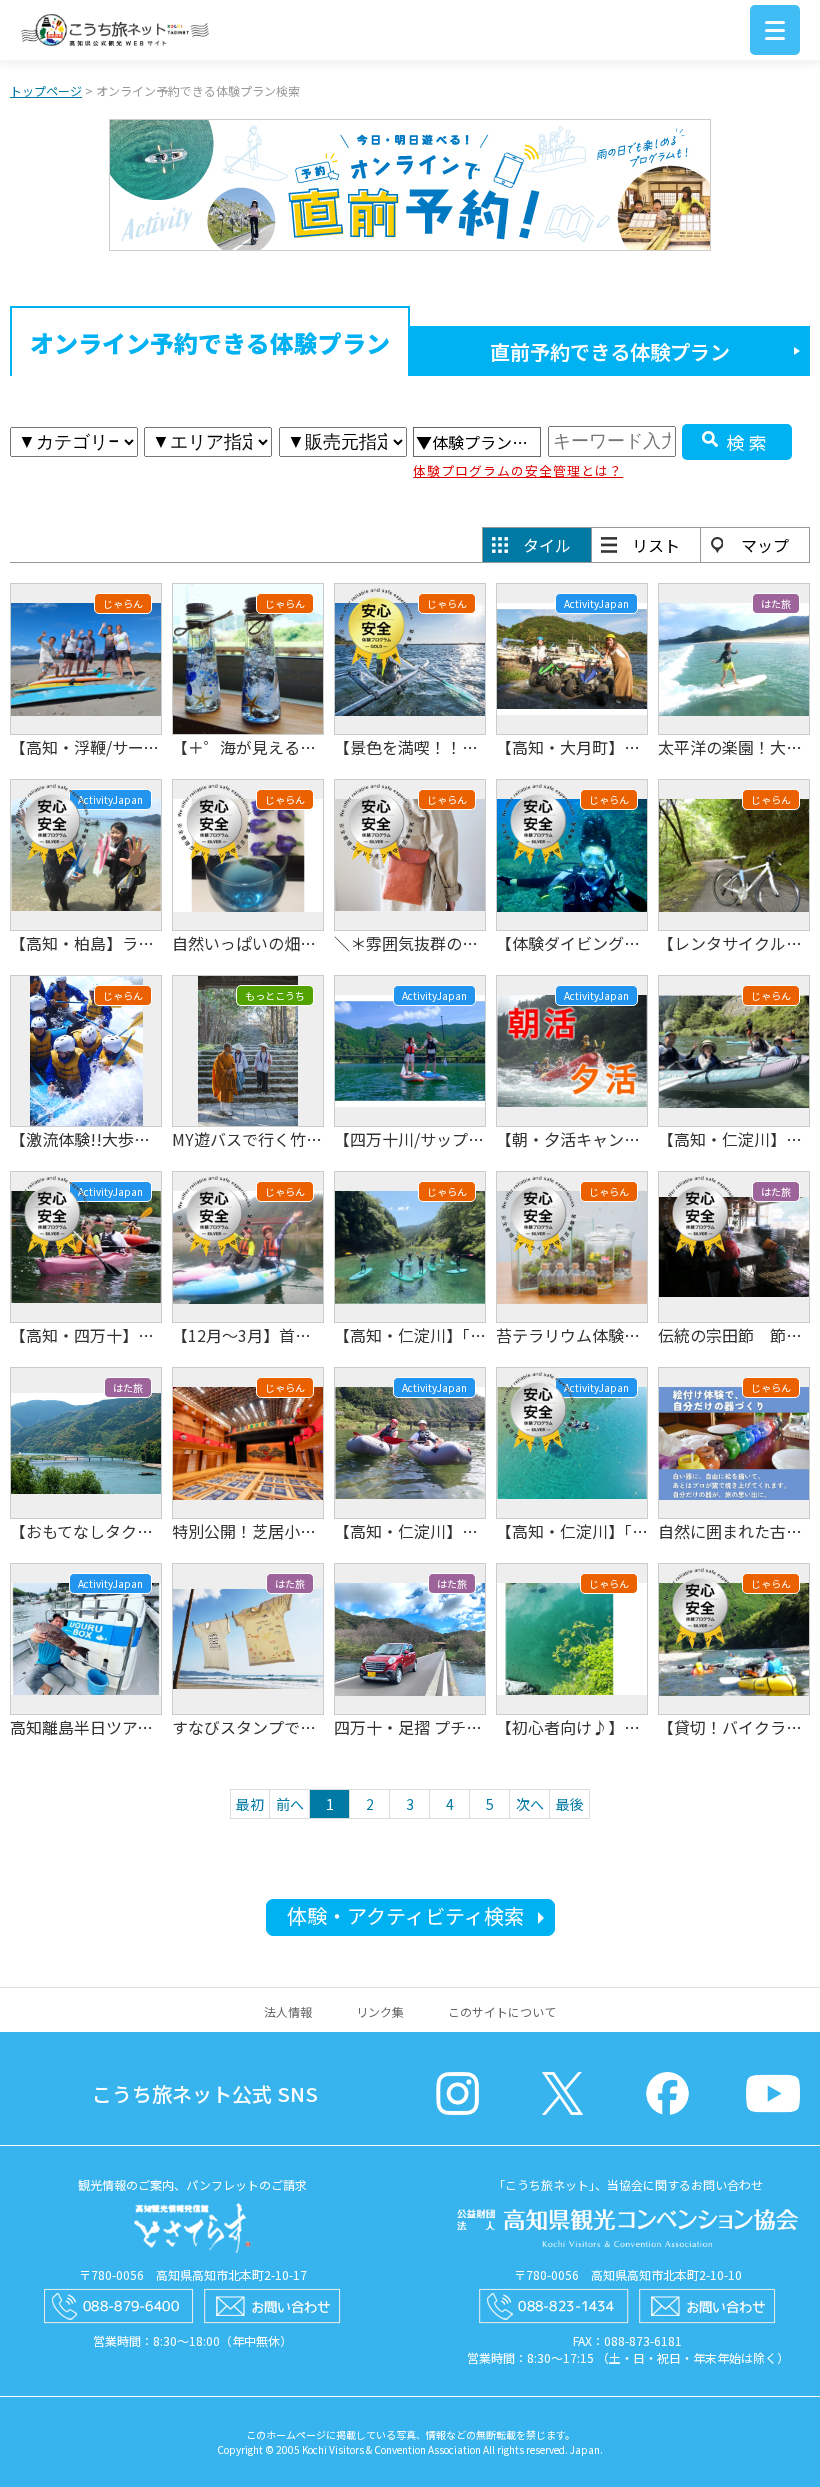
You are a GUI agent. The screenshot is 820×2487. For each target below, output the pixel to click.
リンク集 (380, 2011)
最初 (250, 1804)
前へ (290, 1804)
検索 (749, 442)
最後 (570, 1804)
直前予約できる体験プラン (610, 351)
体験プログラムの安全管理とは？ (518, 470)
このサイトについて (502, 2011)
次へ (530, 1804)
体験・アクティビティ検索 (405, 1915)
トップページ (46, 90)
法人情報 (288, 2011)
